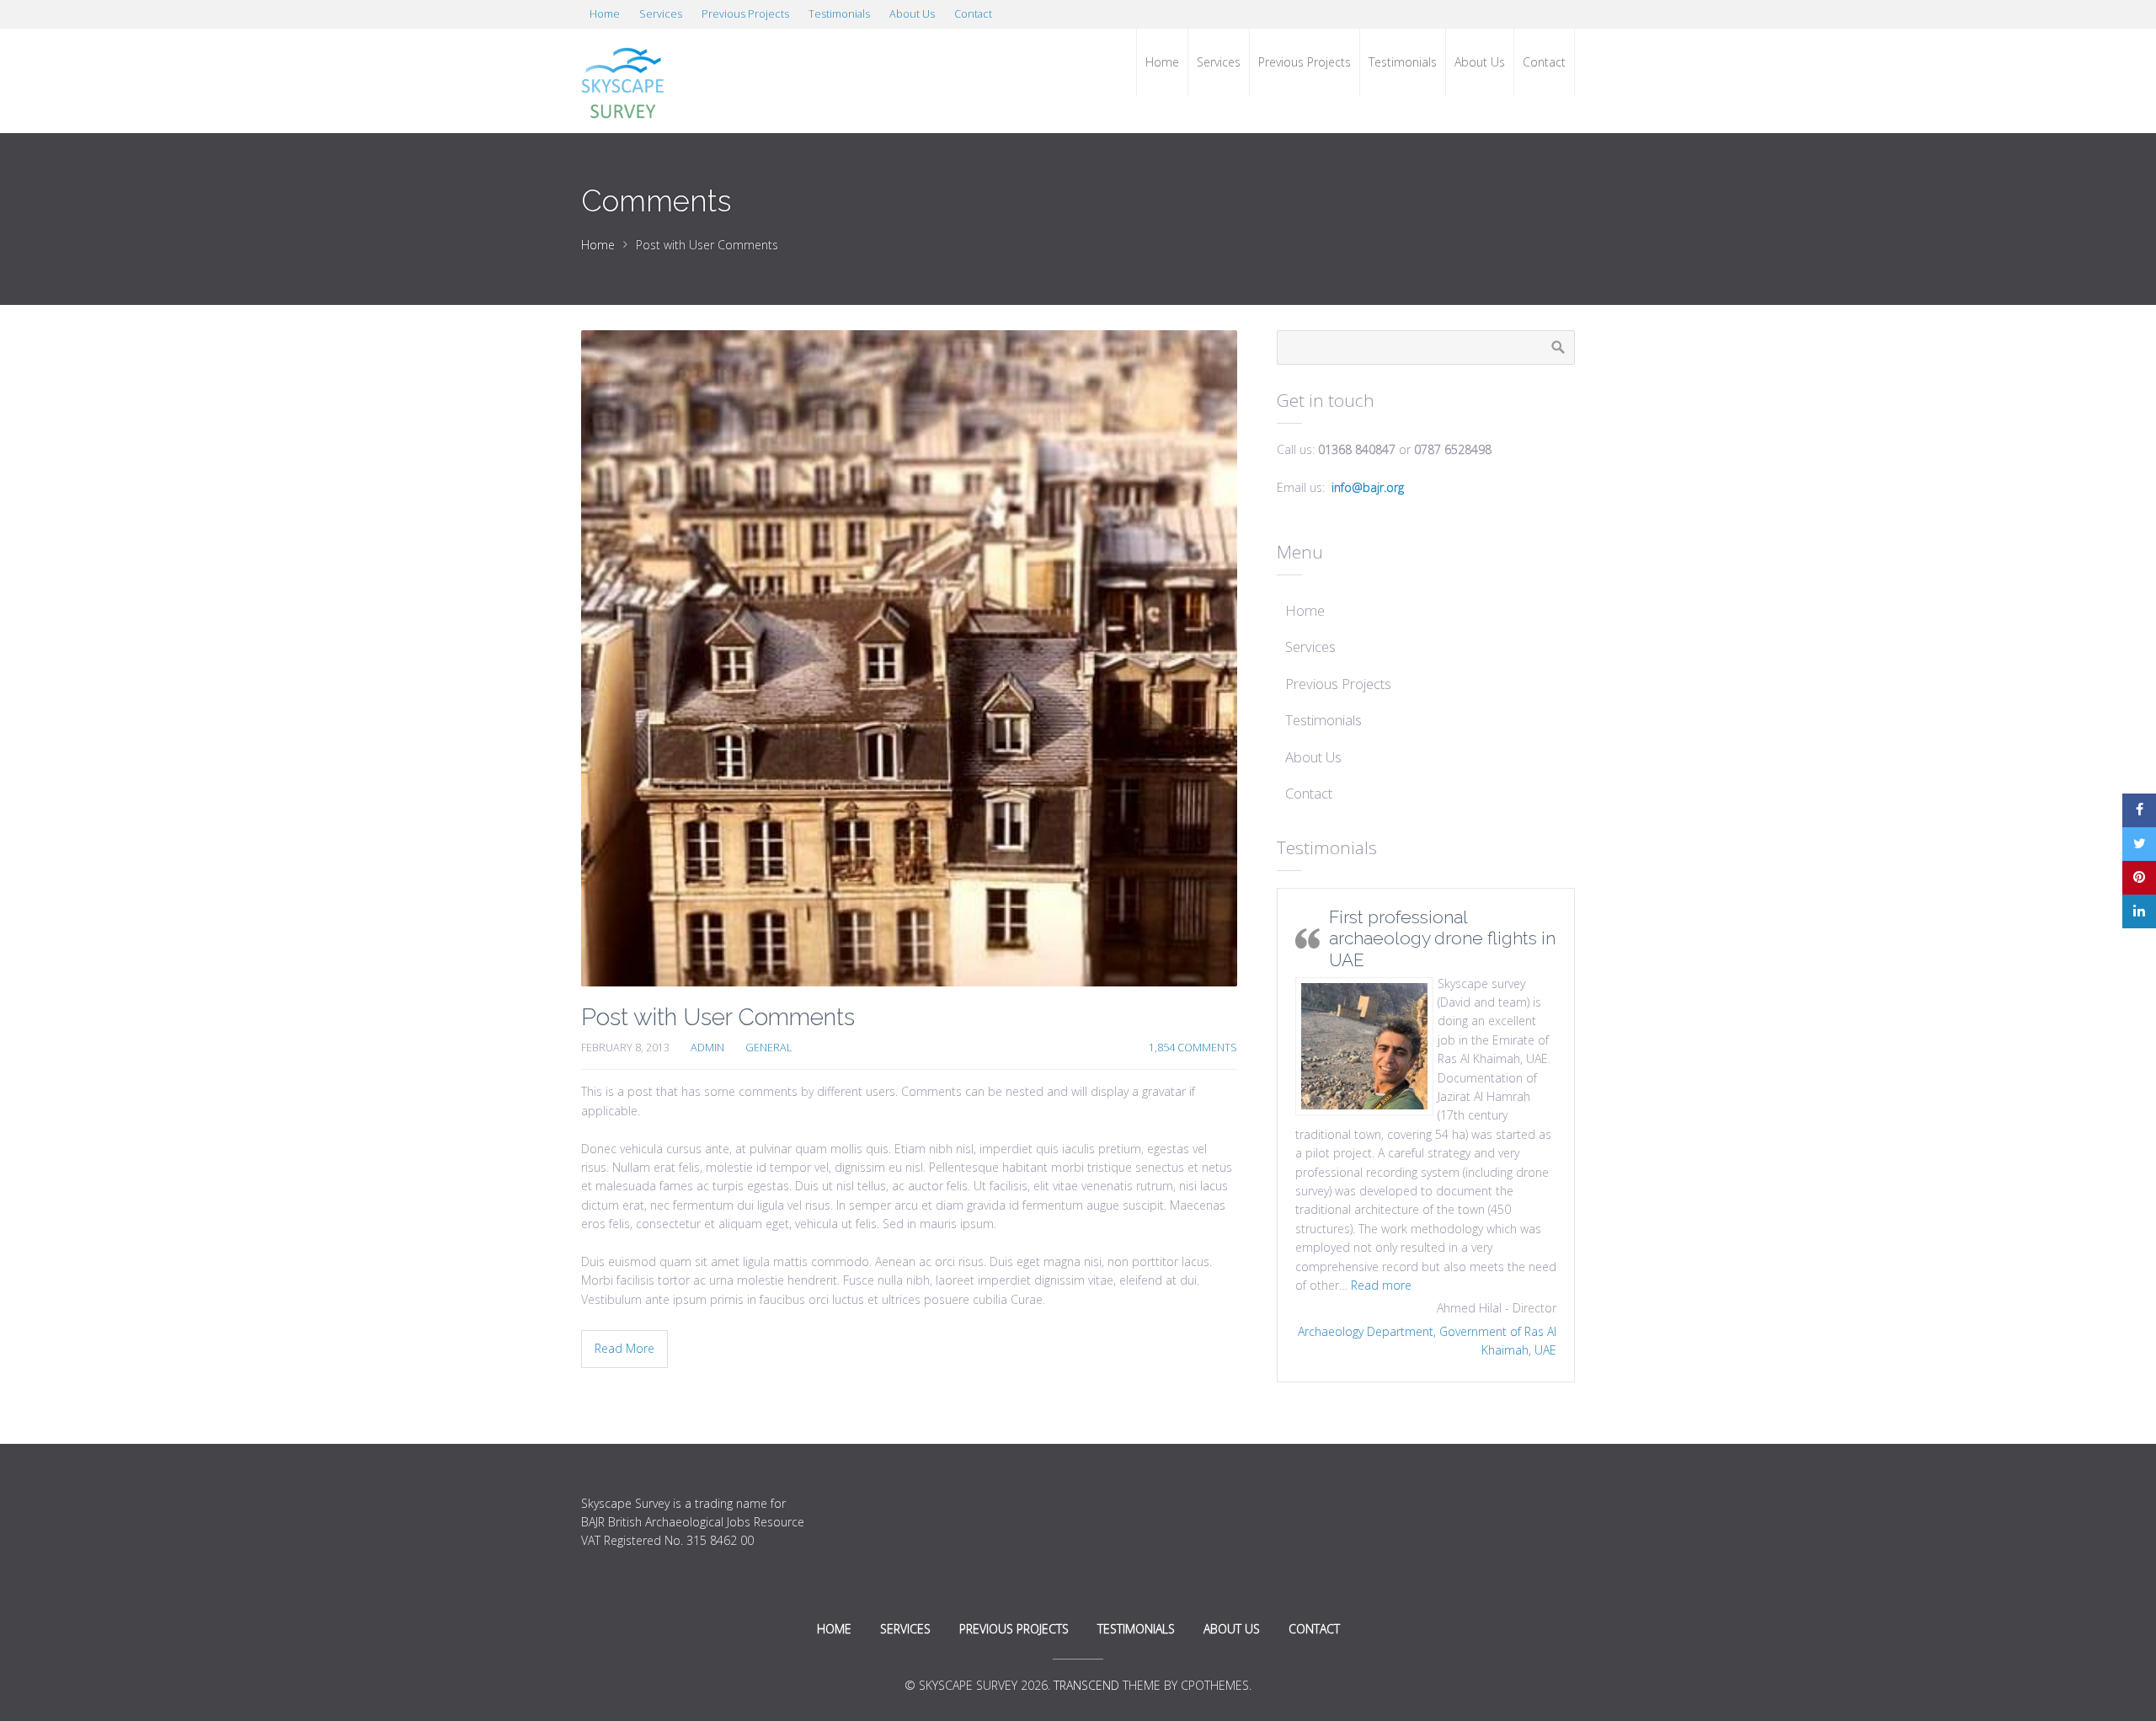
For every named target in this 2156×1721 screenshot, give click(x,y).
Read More (624, 1348)
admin (707, 1048)
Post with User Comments (718, 1017)
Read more (1381, 1285)
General (768, 1048)
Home (598, 245)
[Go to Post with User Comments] (909, 658)
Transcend (1086, 1685)
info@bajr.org (1368, 487)
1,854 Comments (1193, 1048)
